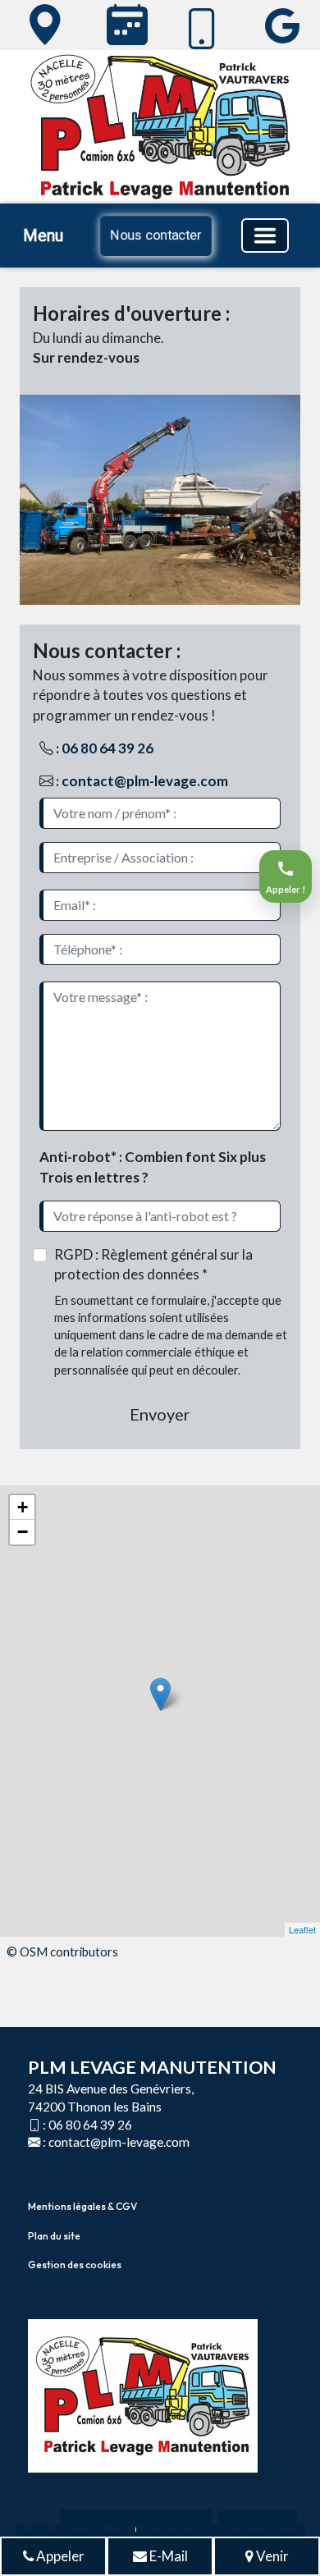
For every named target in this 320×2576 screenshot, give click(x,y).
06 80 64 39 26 (107, 748)
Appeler (59, 2556)
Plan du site (54, 2236)
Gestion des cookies (75, 2265)
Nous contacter (156, 235)
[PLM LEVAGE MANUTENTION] (42, 25)
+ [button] (23, 1507)
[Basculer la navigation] (265, 236)
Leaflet (302, 1929)
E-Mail (167, 2556)
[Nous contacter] (124, 25)
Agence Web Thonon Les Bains (136, 2528)
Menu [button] (43, 236)
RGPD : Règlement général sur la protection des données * (153, 1264)
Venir (271, 2556)
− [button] (23, 1532)
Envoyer (160, 1414)
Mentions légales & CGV (82, 2206)
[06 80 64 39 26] (202, 29)
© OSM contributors (62, 1951)
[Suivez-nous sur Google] (279, 25)
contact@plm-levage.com (145, 781)
